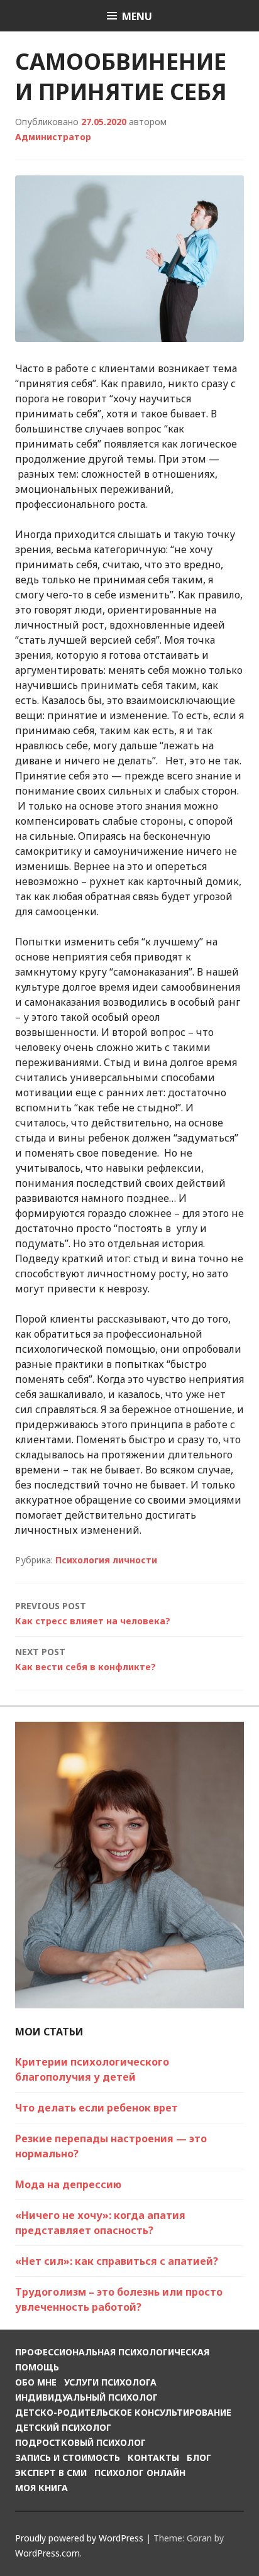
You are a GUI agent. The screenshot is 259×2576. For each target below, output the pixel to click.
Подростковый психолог (80, 2442)
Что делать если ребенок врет (96, 2108)
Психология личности (106, 1560)
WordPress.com (47, 2553)
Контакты (153, 2458)
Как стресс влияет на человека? (93, 1613)
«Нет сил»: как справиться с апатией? (117, 2261)
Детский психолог (63, 2427)
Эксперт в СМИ (51, 2473)
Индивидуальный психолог (86, 2397)
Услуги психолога (110, 2382)
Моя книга (41, 2488)
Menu (137, 16)
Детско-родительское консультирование (123, 2412)
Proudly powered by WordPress (79, 2538)
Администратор (53, 137)
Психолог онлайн (140, 2473)
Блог (199, 2458)
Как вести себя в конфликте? (85, 1659)
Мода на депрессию (68, 2184)
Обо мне (36, 2382)
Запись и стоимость (68, 2458)
